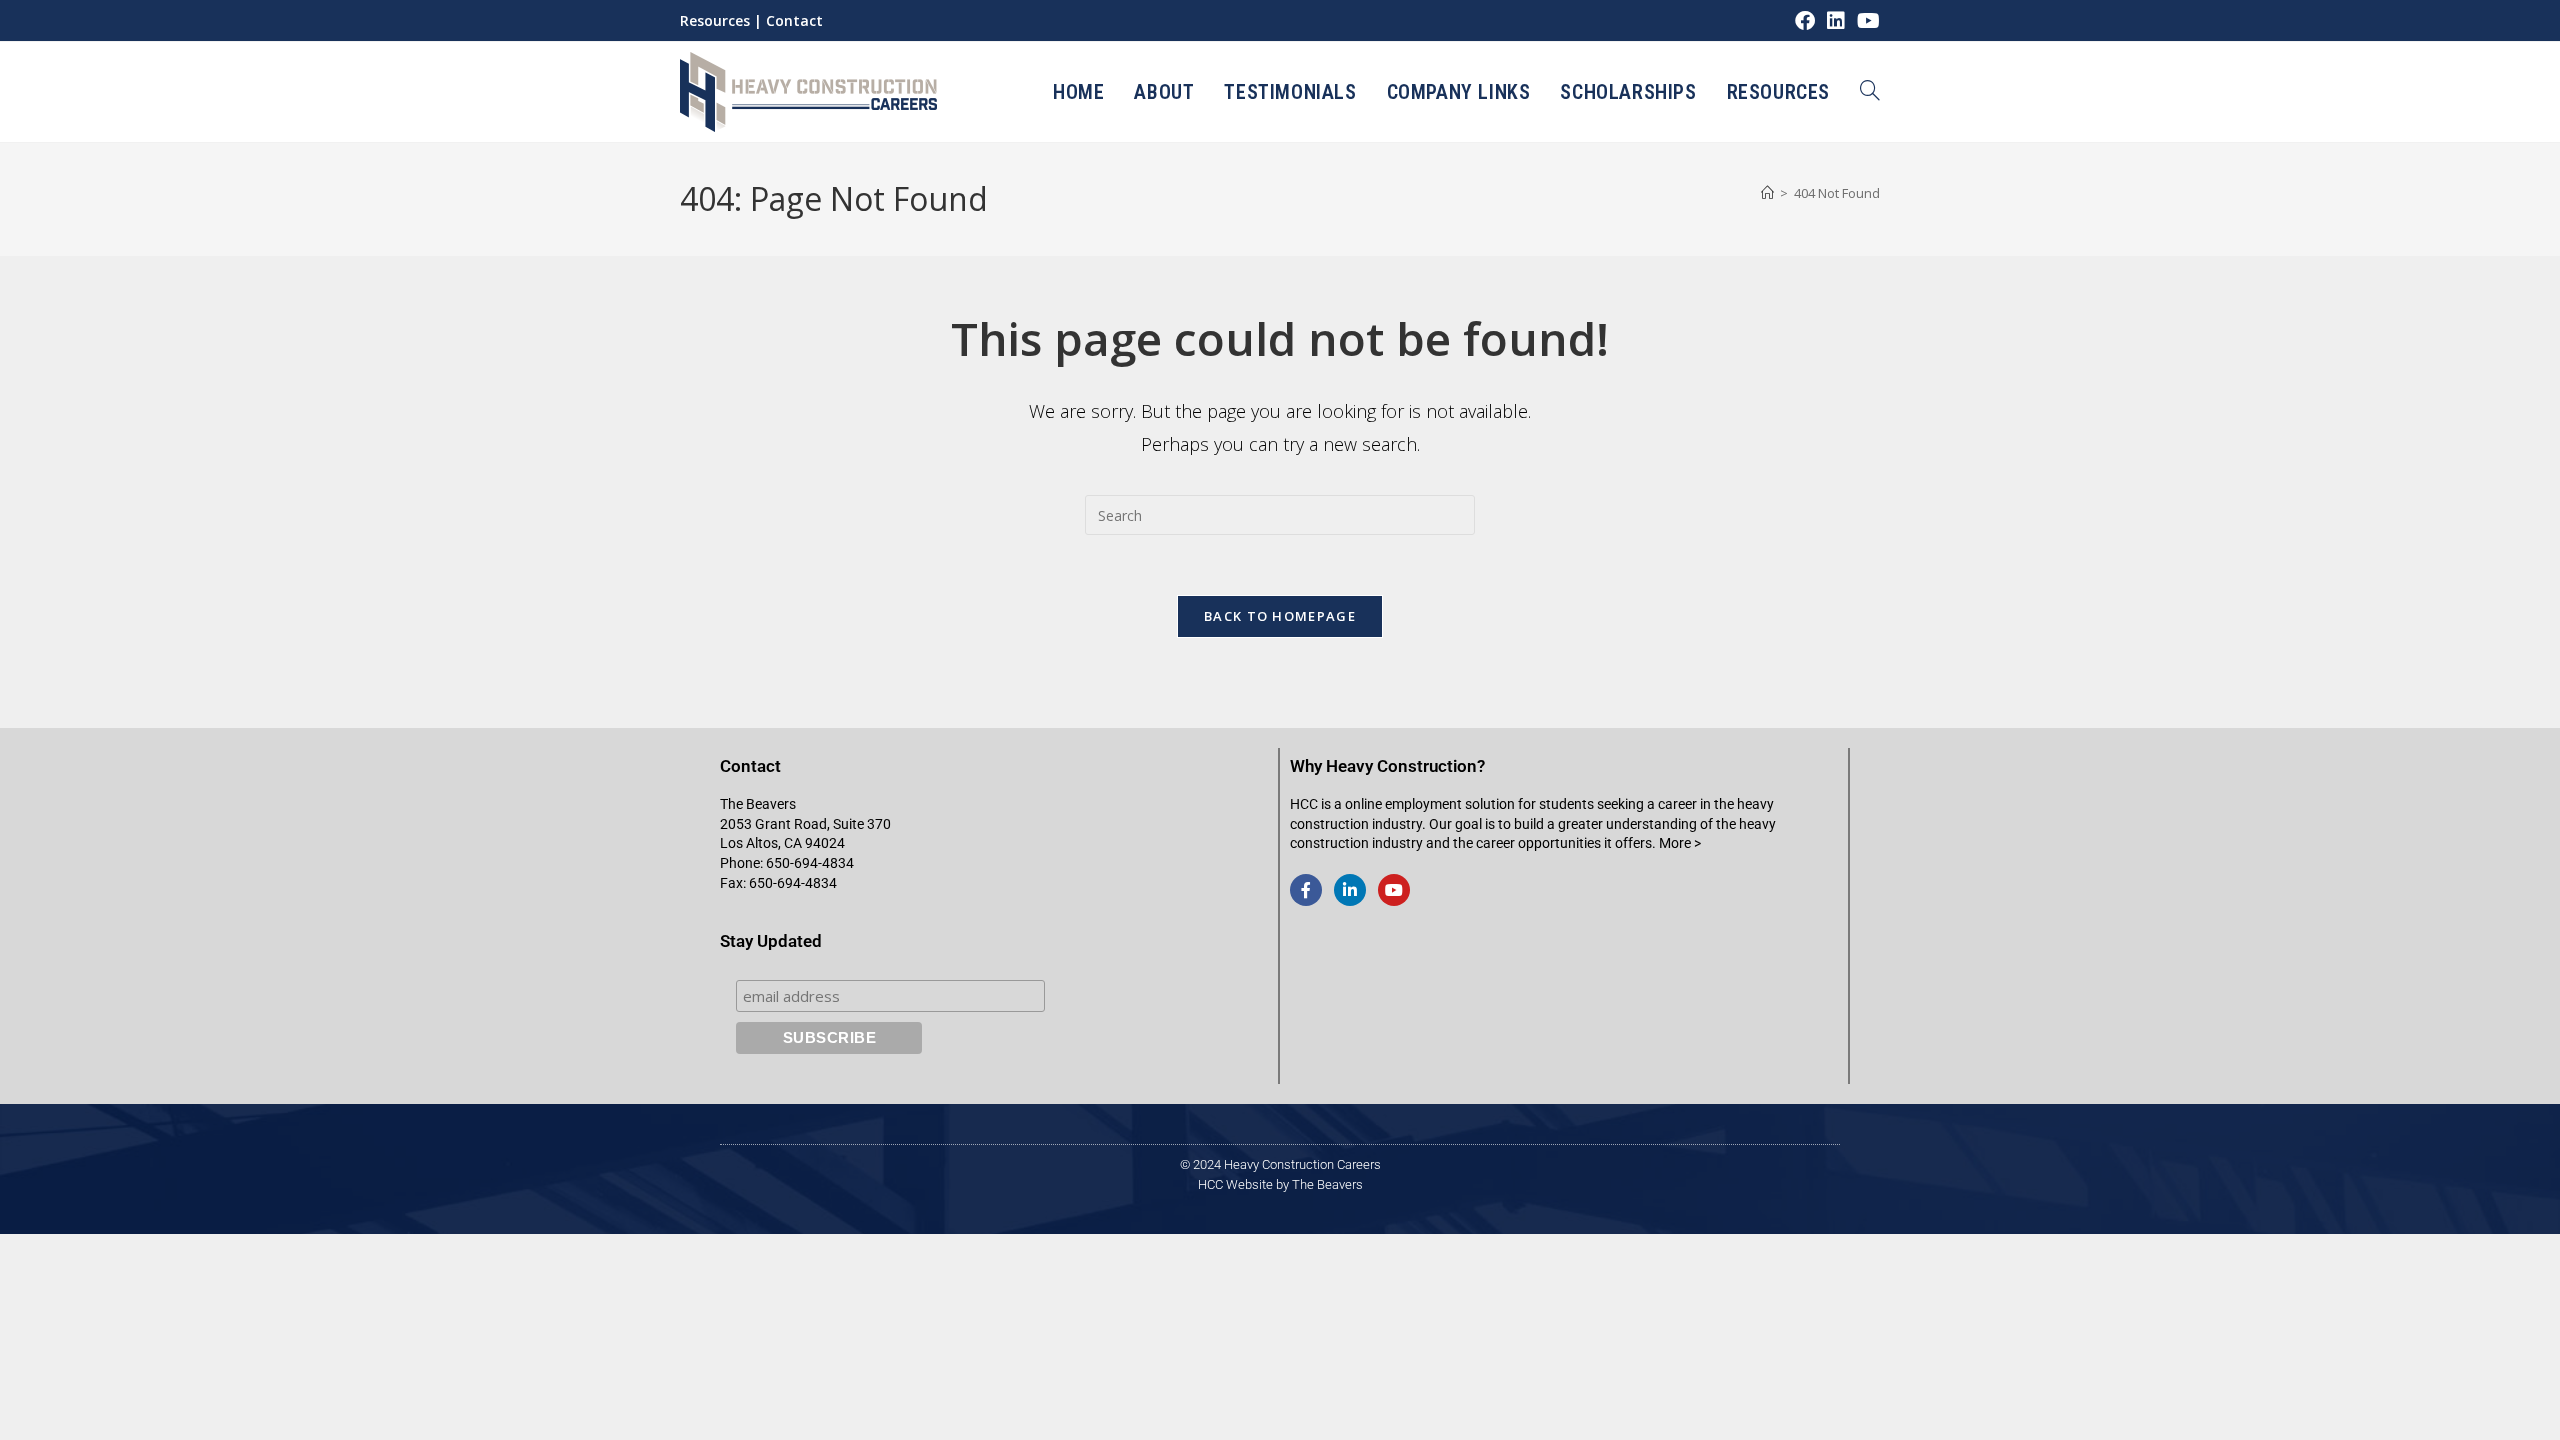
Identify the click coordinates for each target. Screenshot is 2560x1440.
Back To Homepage (1280, 616)
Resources (715, 20)
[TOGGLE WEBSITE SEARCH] (1870, 92)
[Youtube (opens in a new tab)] (1865, 21)
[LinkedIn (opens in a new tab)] (1836, 21)
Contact (794, 20)
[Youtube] (1394, 890)
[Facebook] (1306, 890)
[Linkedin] (1350, 890)
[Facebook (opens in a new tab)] (1805, 21)
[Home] (1767, 193)
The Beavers (1327, 1184)
